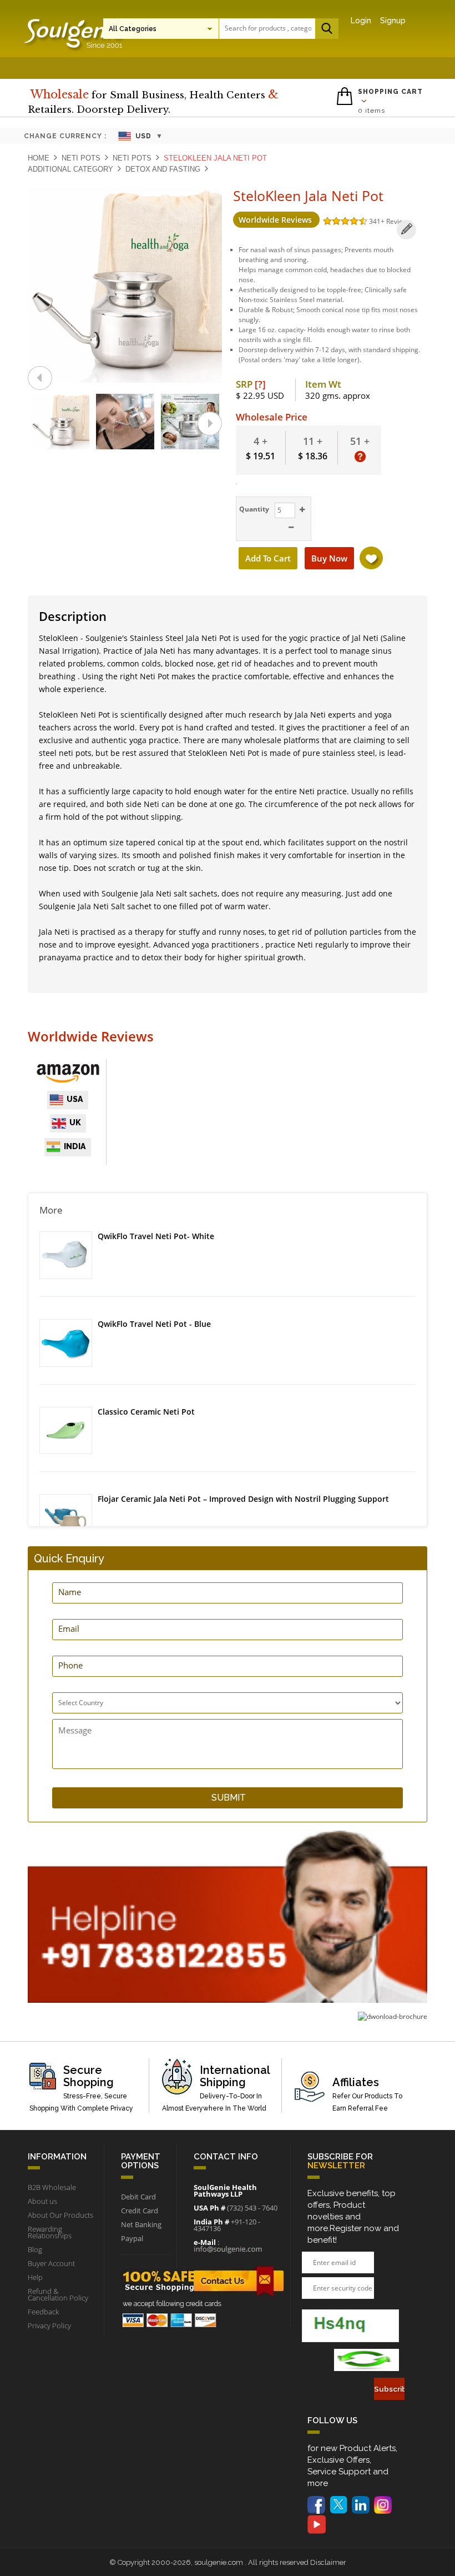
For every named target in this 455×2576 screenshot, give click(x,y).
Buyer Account (51, 2263)
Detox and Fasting (163, 169)
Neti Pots (81, 158)
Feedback (43, 2312)
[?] (260, 384)
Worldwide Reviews (276, 220)
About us (42, 2201)
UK (75, 1122)
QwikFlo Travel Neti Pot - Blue (154, 1324)
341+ (378, 221)
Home (39, 158)
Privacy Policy (49, 2326)
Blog (35, 2249)
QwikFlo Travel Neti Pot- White (156, 1236)
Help (35, 2277)
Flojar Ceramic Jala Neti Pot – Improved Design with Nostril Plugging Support (243, 1499)
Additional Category (70, 169)
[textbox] (268, 28)
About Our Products (60, 2215)
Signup (393, 21)
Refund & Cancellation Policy (58, 2294)
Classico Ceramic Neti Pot (146, 1412)
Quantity (253, 509)
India (75, 1146)
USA (75, 1099)
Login (361, 21)
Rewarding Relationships (50, 2232)
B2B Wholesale (52, 2187)
